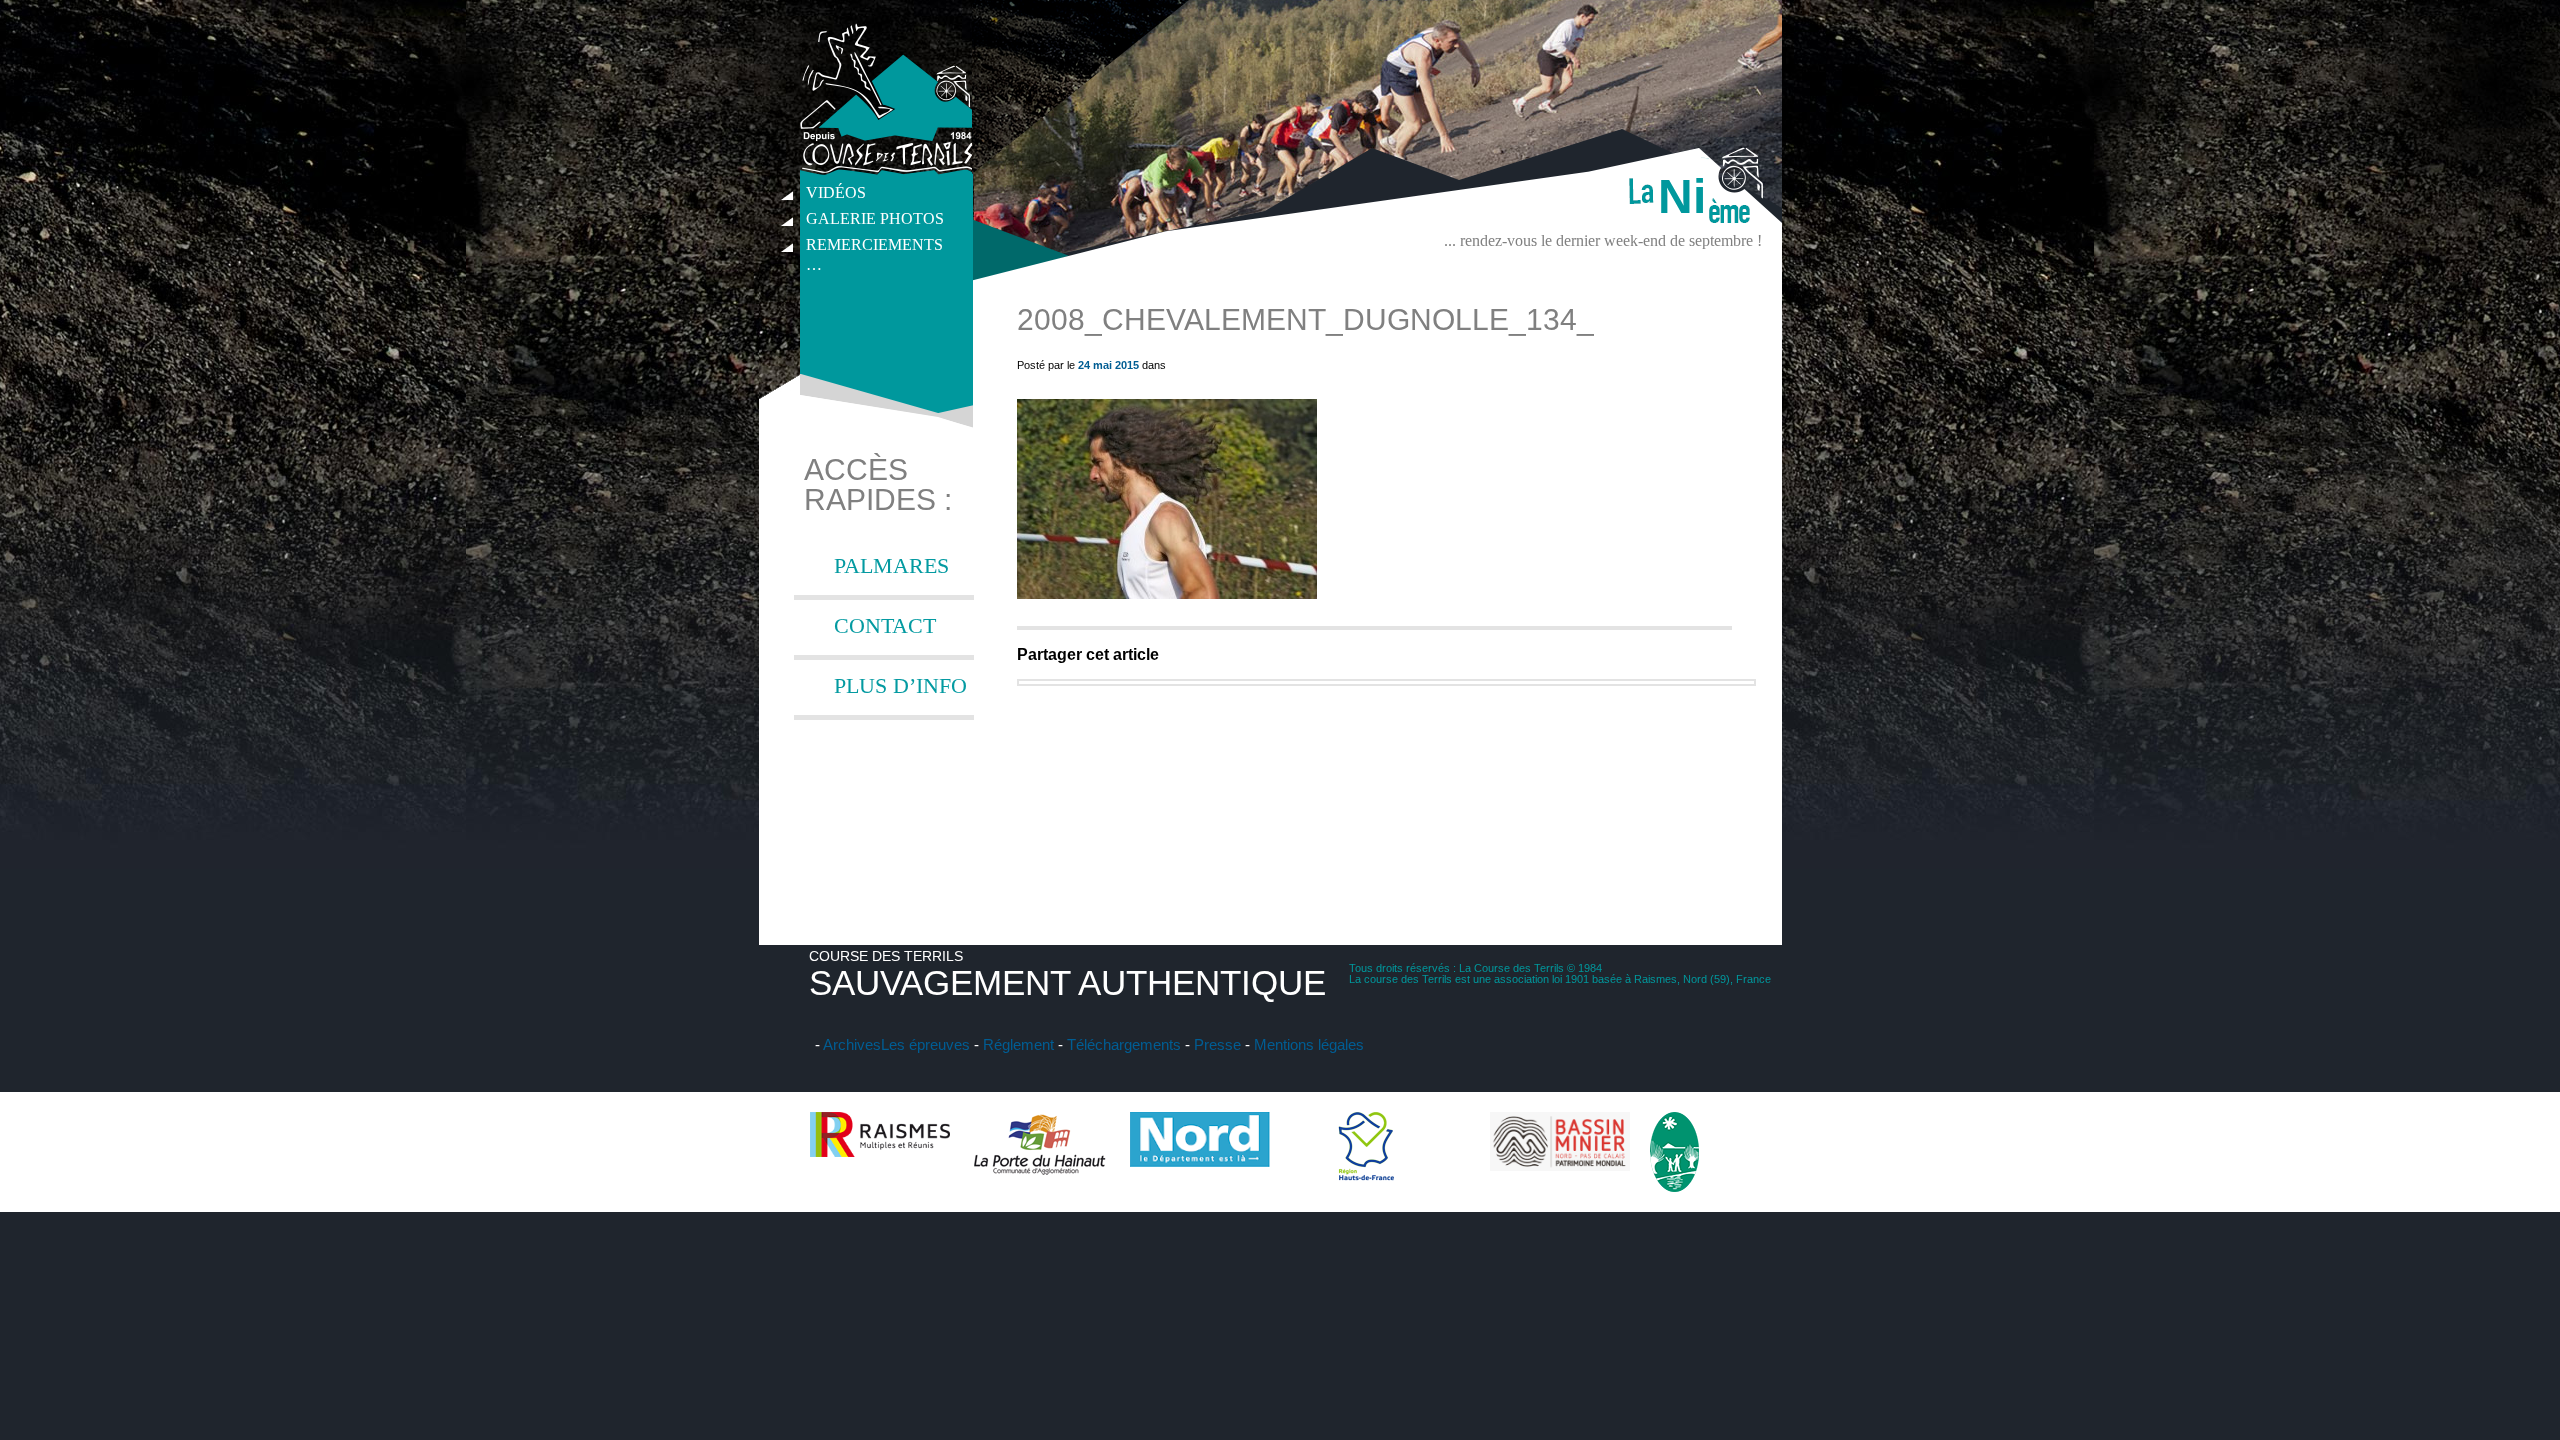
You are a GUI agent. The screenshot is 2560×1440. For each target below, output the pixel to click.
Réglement (1018, 1044)
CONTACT (885, 625)
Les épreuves (925, 1044)
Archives (852, 1044)
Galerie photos (875, 218)
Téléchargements (1124, 1044)
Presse (1217, 1044)
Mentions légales (1309, 1044)
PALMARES (891, 565)
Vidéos (836, 192)
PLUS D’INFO (900, 685)
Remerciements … (874, 247)
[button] (1167, 499)
